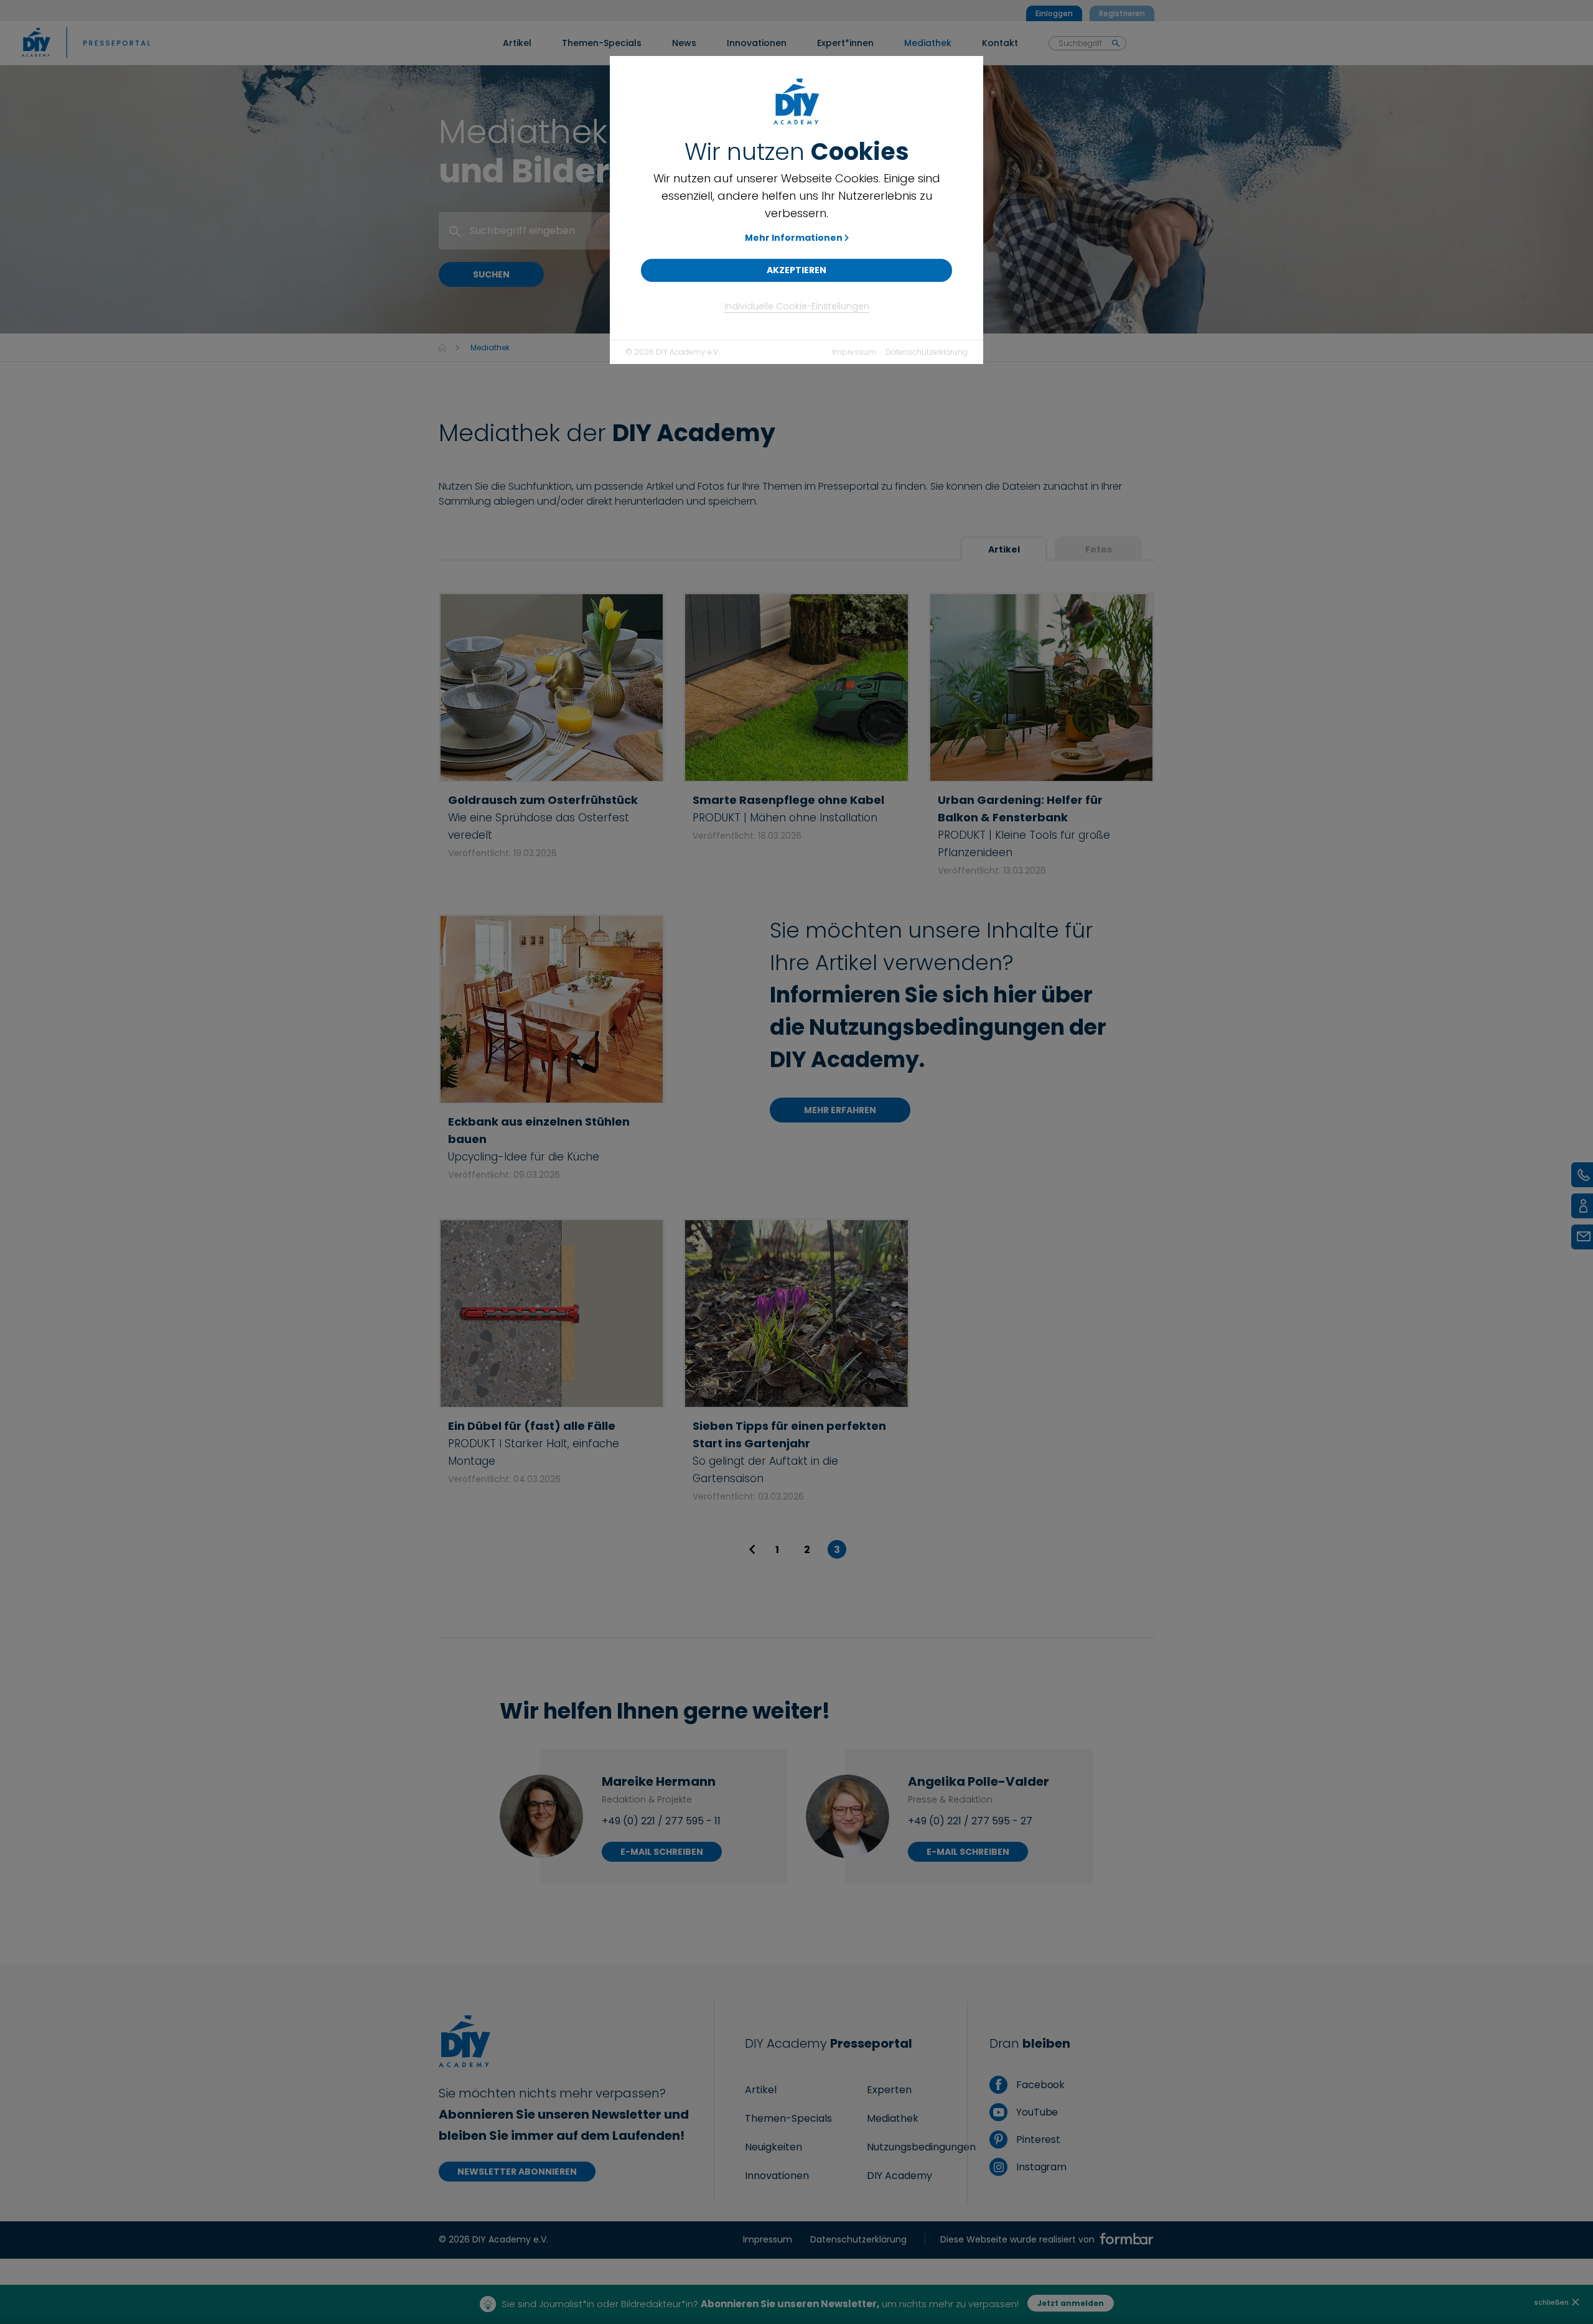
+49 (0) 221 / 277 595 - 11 (661, 1821)
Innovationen (777, 2176)
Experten (889, 2090)
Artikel (1004, 549)
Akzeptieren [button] (796, 270)
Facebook (1039, 2085)
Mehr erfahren (840, 1110)
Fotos (1099, 549)
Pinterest (1037, 2140)
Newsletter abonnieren (517, 2172)
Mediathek (893, 2118)
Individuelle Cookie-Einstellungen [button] (797, 306)
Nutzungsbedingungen (921, 2147)
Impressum (854, 352)
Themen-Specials (788, 2118)
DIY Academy (899, 2176)
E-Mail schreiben (662, 1852)
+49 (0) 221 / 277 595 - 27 (970, 1821)
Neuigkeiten (773, 2147)
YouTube (1036, 2112)
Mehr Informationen (794, 238)
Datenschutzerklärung (927, 352)
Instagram (1040, 2167)
